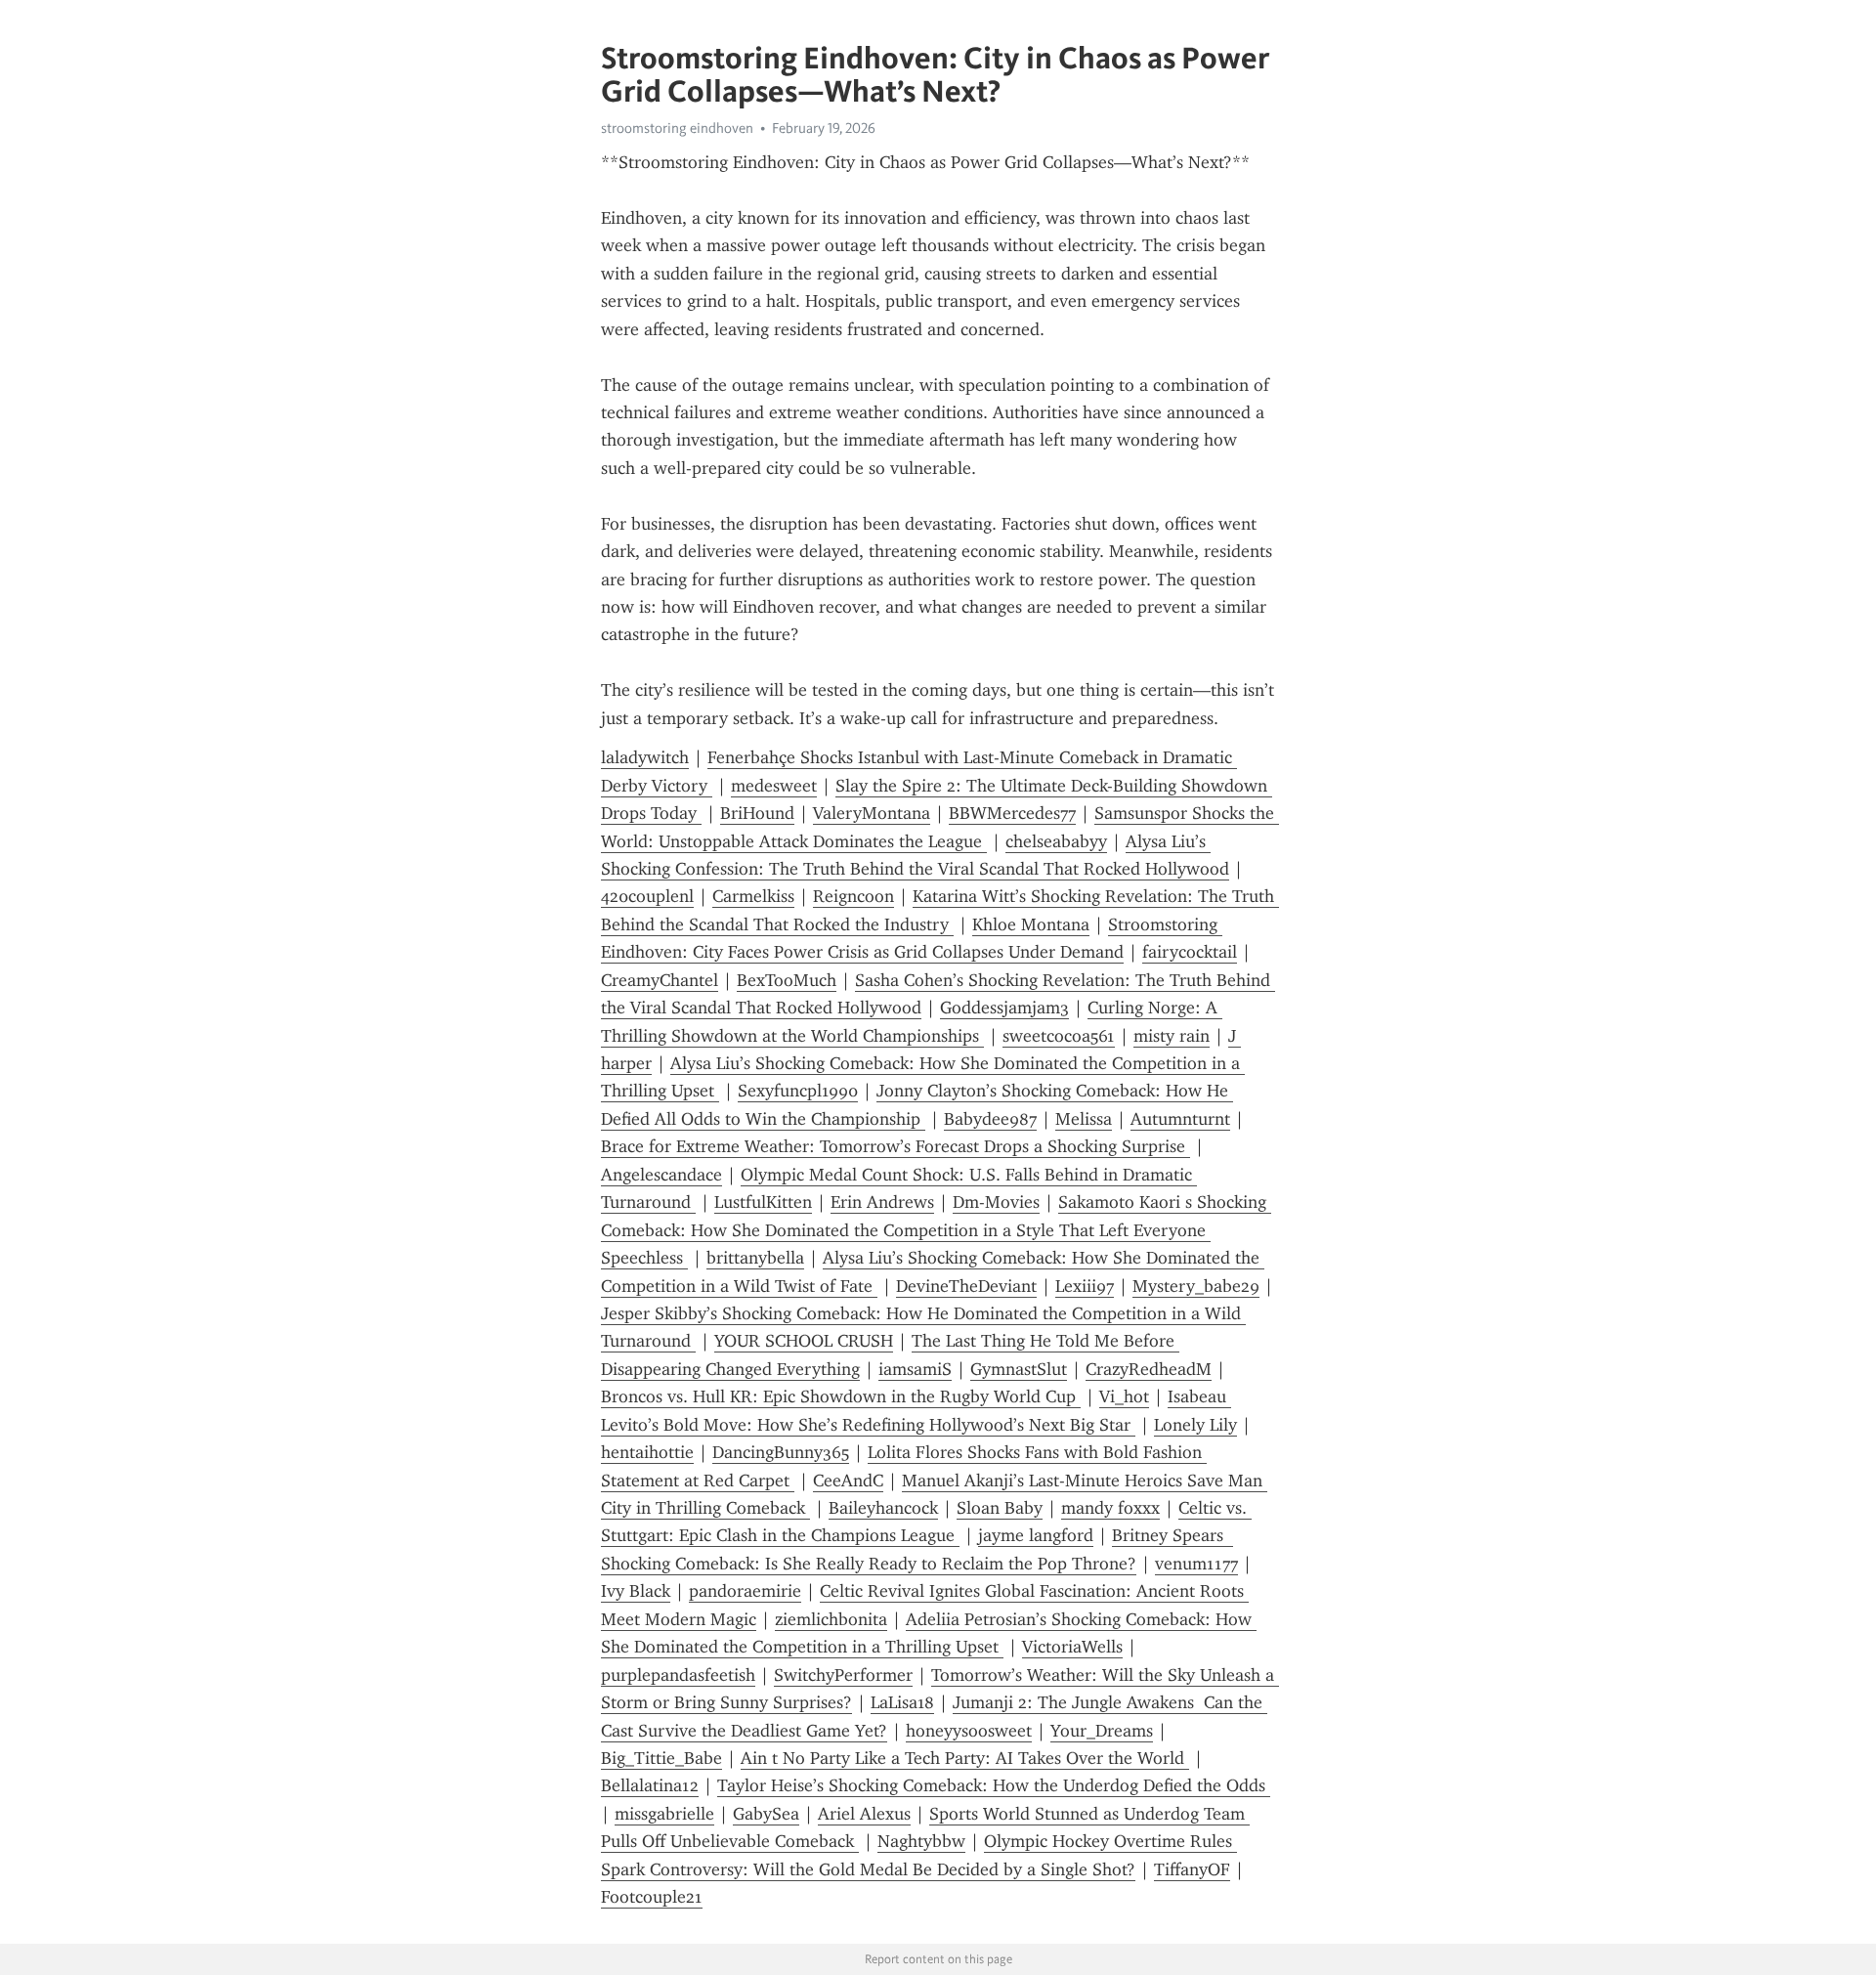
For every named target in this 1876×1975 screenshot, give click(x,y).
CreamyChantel (660, 980)
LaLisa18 (902, 1702)
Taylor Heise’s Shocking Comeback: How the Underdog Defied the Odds (994, 1785)
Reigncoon (853, 896)
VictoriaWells (1072, 1647)
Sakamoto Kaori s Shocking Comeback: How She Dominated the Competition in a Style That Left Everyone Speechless (936, 1230)
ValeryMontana (872, 813)
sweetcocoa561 (1059, 1036)
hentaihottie (647, 1452)
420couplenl (647, 896)
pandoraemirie (745, 1591)
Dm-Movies (996, 1202)
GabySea (766, 1814)
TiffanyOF (1192, 1869)
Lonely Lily (1195, 1425)
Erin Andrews (882, 1202)
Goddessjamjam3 (1004, 1008)
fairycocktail (1190, 952)
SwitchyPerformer (843, 1675)
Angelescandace (661, 1175)
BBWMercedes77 (1012, 813)
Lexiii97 (1085, 1286)
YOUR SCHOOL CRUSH (804, 1341)
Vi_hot (1124, 1396)
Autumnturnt (1180, 1119)
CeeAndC (848, 1481)
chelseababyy (1056, 841)
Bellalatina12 (650, 1785)
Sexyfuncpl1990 (798, 1091)
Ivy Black (636, 1591)
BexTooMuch (787, 980)
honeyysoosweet (969, 1731)
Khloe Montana (1031, 924)
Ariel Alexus (864, 1814)
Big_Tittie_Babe (661, 1758)
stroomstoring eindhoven (677, 128)
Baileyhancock (883, 1508)
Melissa (1084, 1119)
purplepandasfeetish (678, 1675)
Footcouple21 (652, 1897)
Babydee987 (990, 1119)
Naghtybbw (921, 1841)
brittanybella (755, 1258)
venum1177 (1196, 1564)
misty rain (1172, 1036)
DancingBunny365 (781, 1452)
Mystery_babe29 (1196, 1286)
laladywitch (645, 757)
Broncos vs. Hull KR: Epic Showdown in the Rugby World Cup (841, 1396)
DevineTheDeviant (966, 1286)
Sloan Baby (1000, 1508)
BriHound (757, 813)
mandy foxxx (1110, 1508)
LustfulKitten (763, 1202)
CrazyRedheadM (1149, 1369)
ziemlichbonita (831, 1619)
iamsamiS (915, 1369)
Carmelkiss (753, 896)
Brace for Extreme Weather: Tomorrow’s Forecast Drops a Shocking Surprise (895, 1146)
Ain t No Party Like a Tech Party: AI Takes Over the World (965, 1758)
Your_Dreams (1102, 1731)
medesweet (774, 786)
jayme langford (1036, 1535)
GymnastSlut (1019, 1369)
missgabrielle (664, 1814)
